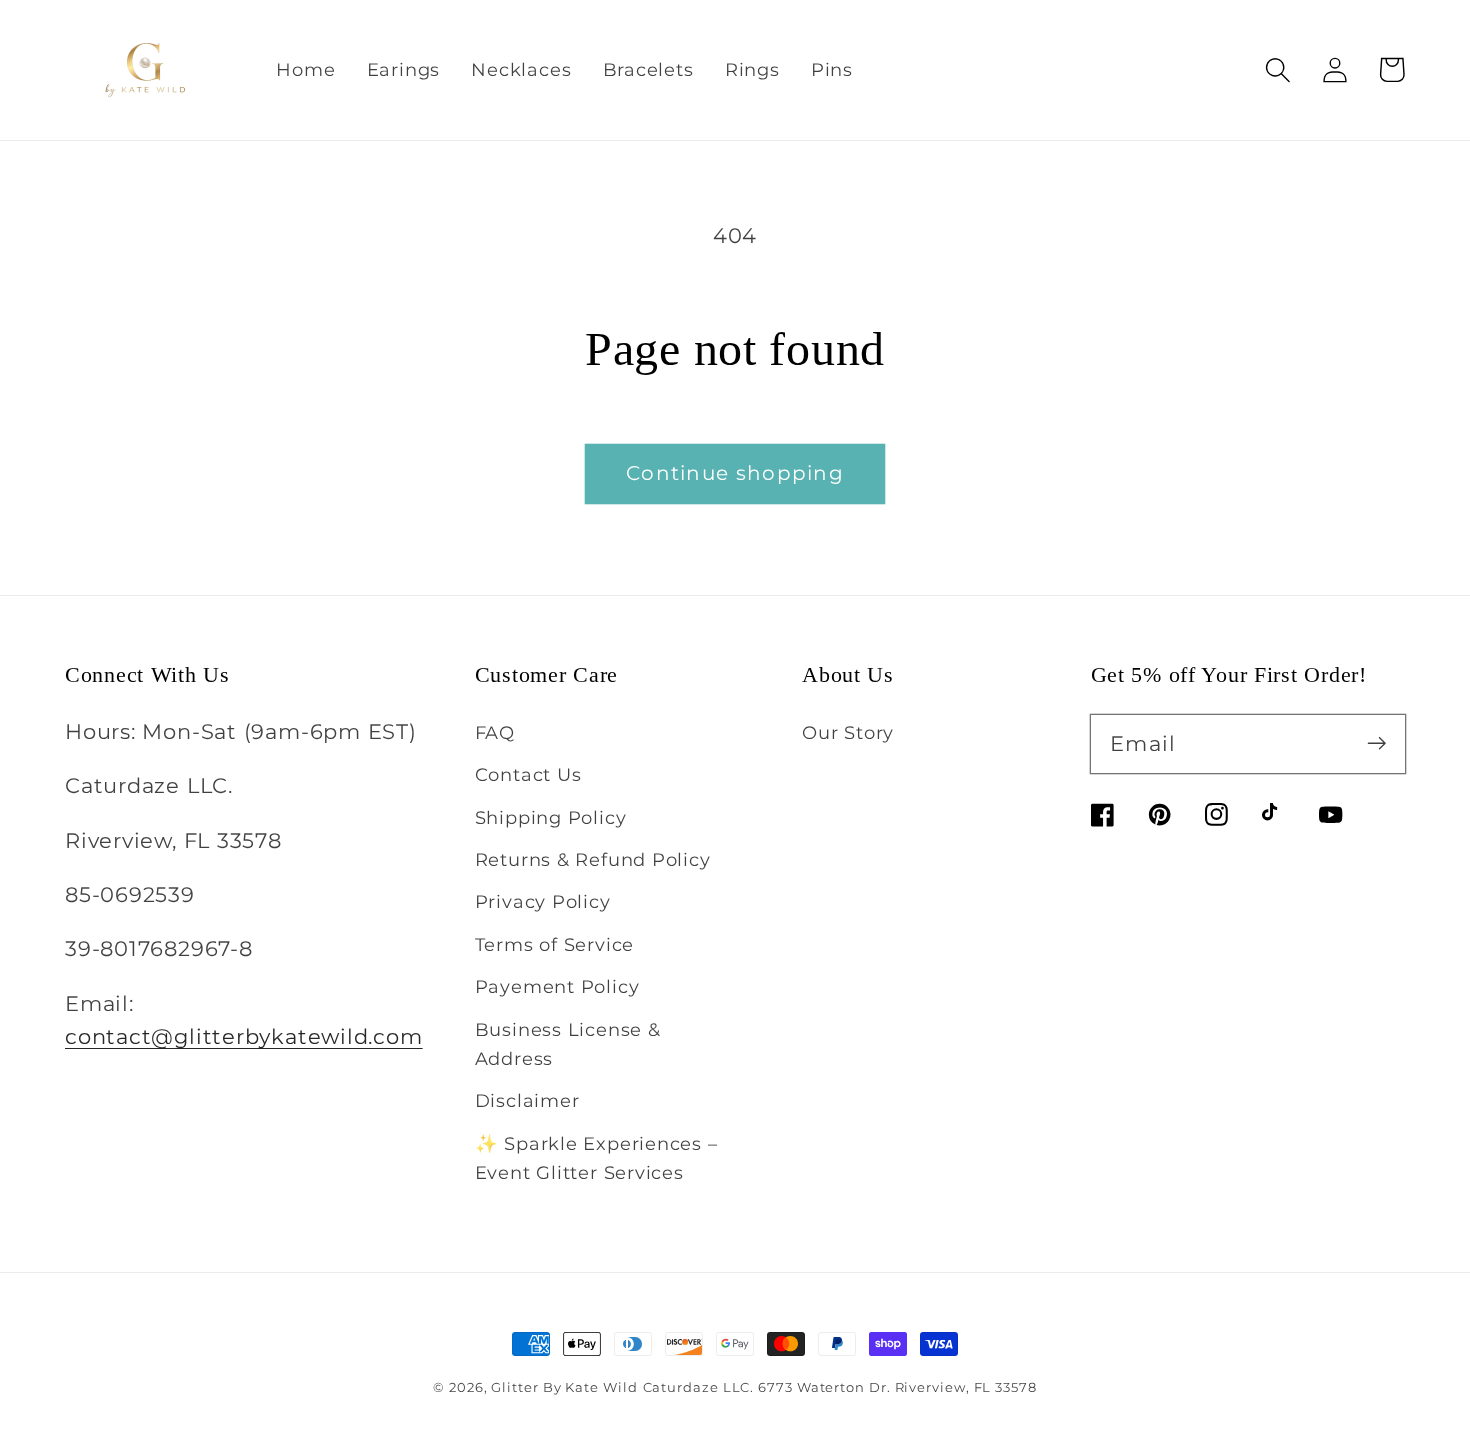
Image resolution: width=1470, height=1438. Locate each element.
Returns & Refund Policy (593, 859)
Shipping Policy (551, 817)
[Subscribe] (1376, 743)
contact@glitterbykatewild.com (244, 1036)
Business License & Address (568, 1044)
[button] (1277, 69)
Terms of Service (554, 944)
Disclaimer (527, 1100)
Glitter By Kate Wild (564, 1387)
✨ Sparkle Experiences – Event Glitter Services (596, 1158)
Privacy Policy (543, 901)
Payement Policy (557, 986)
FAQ (495, 732)
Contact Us (528, 774)
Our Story (848, 732)
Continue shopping (735, 473)
